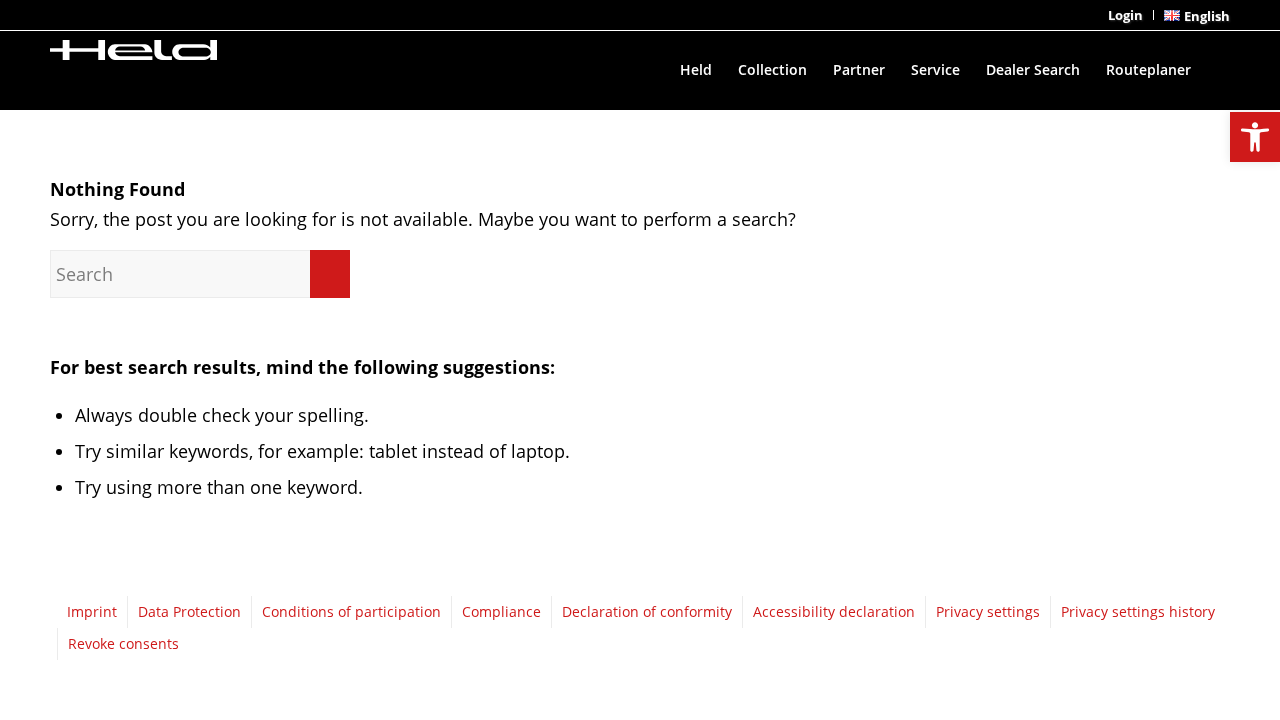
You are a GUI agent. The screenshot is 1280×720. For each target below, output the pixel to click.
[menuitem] (1126, 15)
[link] (1255, 137)
